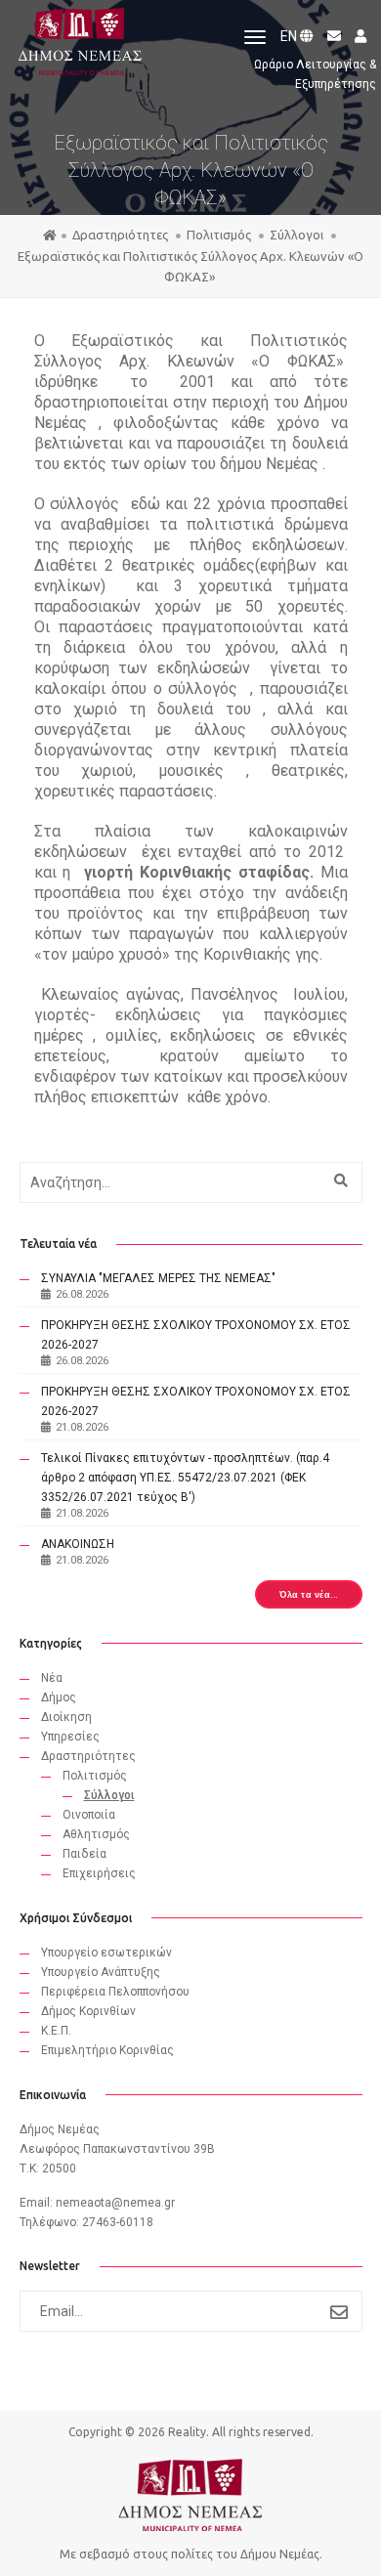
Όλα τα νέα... (309, 1594)
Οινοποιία (89, 1815)
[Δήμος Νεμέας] (78, 38)
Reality (187, 2432)
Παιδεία (85, 1854)
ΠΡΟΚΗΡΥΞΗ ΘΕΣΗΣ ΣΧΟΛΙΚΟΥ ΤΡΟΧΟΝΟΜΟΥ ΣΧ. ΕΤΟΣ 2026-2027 (196, 1335)
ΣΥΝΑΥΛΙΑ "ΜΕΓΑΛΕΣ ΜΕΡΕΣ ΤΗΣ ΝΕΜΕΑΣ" (158, 1278)
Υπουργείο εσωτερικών (106, 1953)
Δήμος (59, 1697)
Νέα (52, 1678)
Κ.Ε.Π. (56, 2031)
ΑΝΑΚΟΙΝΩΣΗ (78, 1544)
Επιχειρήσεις (99, 1873)
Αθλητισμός (96, 1834)
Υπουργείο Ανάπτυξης (101, 1972)
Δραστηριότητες (122, 235)
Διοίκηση (66, 1717)
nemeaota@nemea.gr (115, 2203)
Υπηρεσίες (70, 1737)
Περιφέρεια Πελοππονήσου (115, 1992)
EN (290, 36)
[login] (355, 36)
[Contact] (330, 36)
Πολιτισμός (220, 235)
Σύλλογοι (298, 235)
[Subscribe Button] (339, 2311)
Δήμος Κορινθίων (88, 2011)
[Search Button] (339, 1181)
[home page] (50, 235)
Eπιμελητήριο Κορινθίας (107, 2050)
